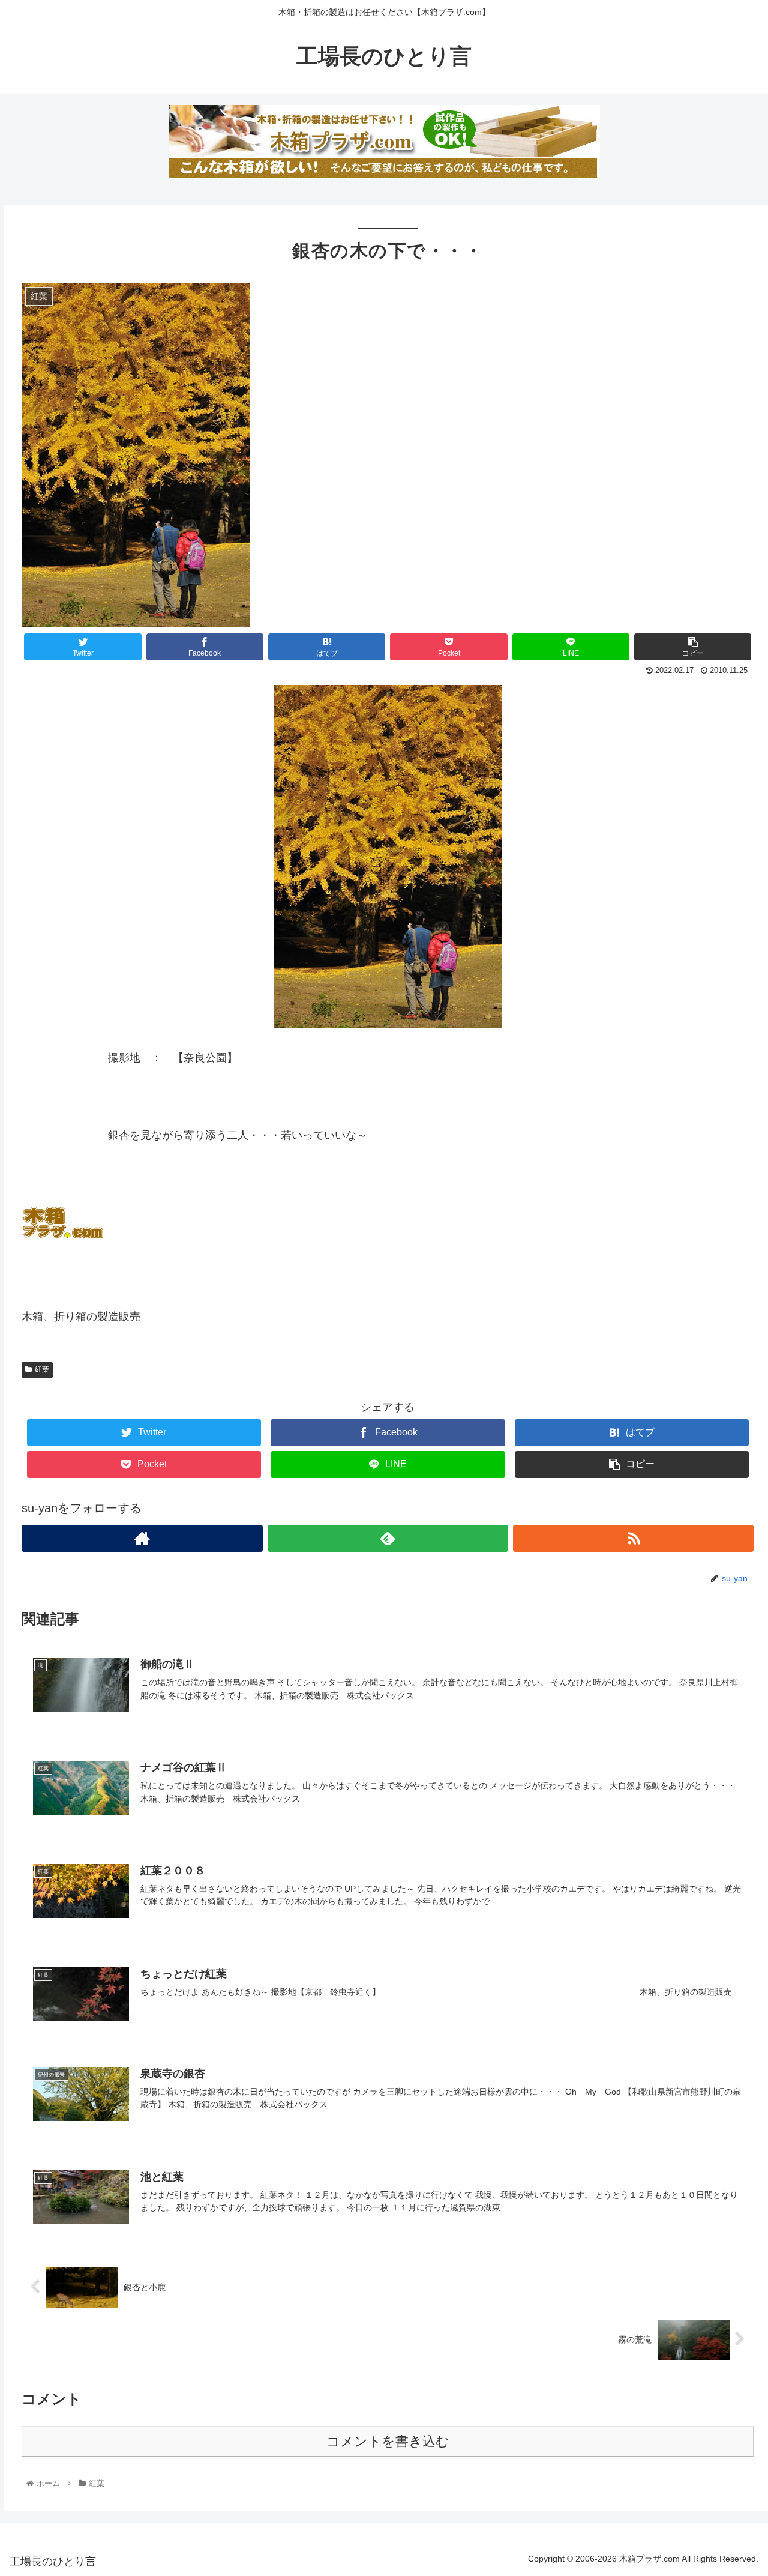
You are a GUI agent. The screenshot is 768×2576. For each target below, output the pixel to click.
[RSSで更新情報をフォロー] (633, 1538)
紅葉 (42, 1369)
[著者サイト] (142, 1538)
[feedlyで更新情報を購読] (388, 1538)
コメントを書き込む (388, 2441)
